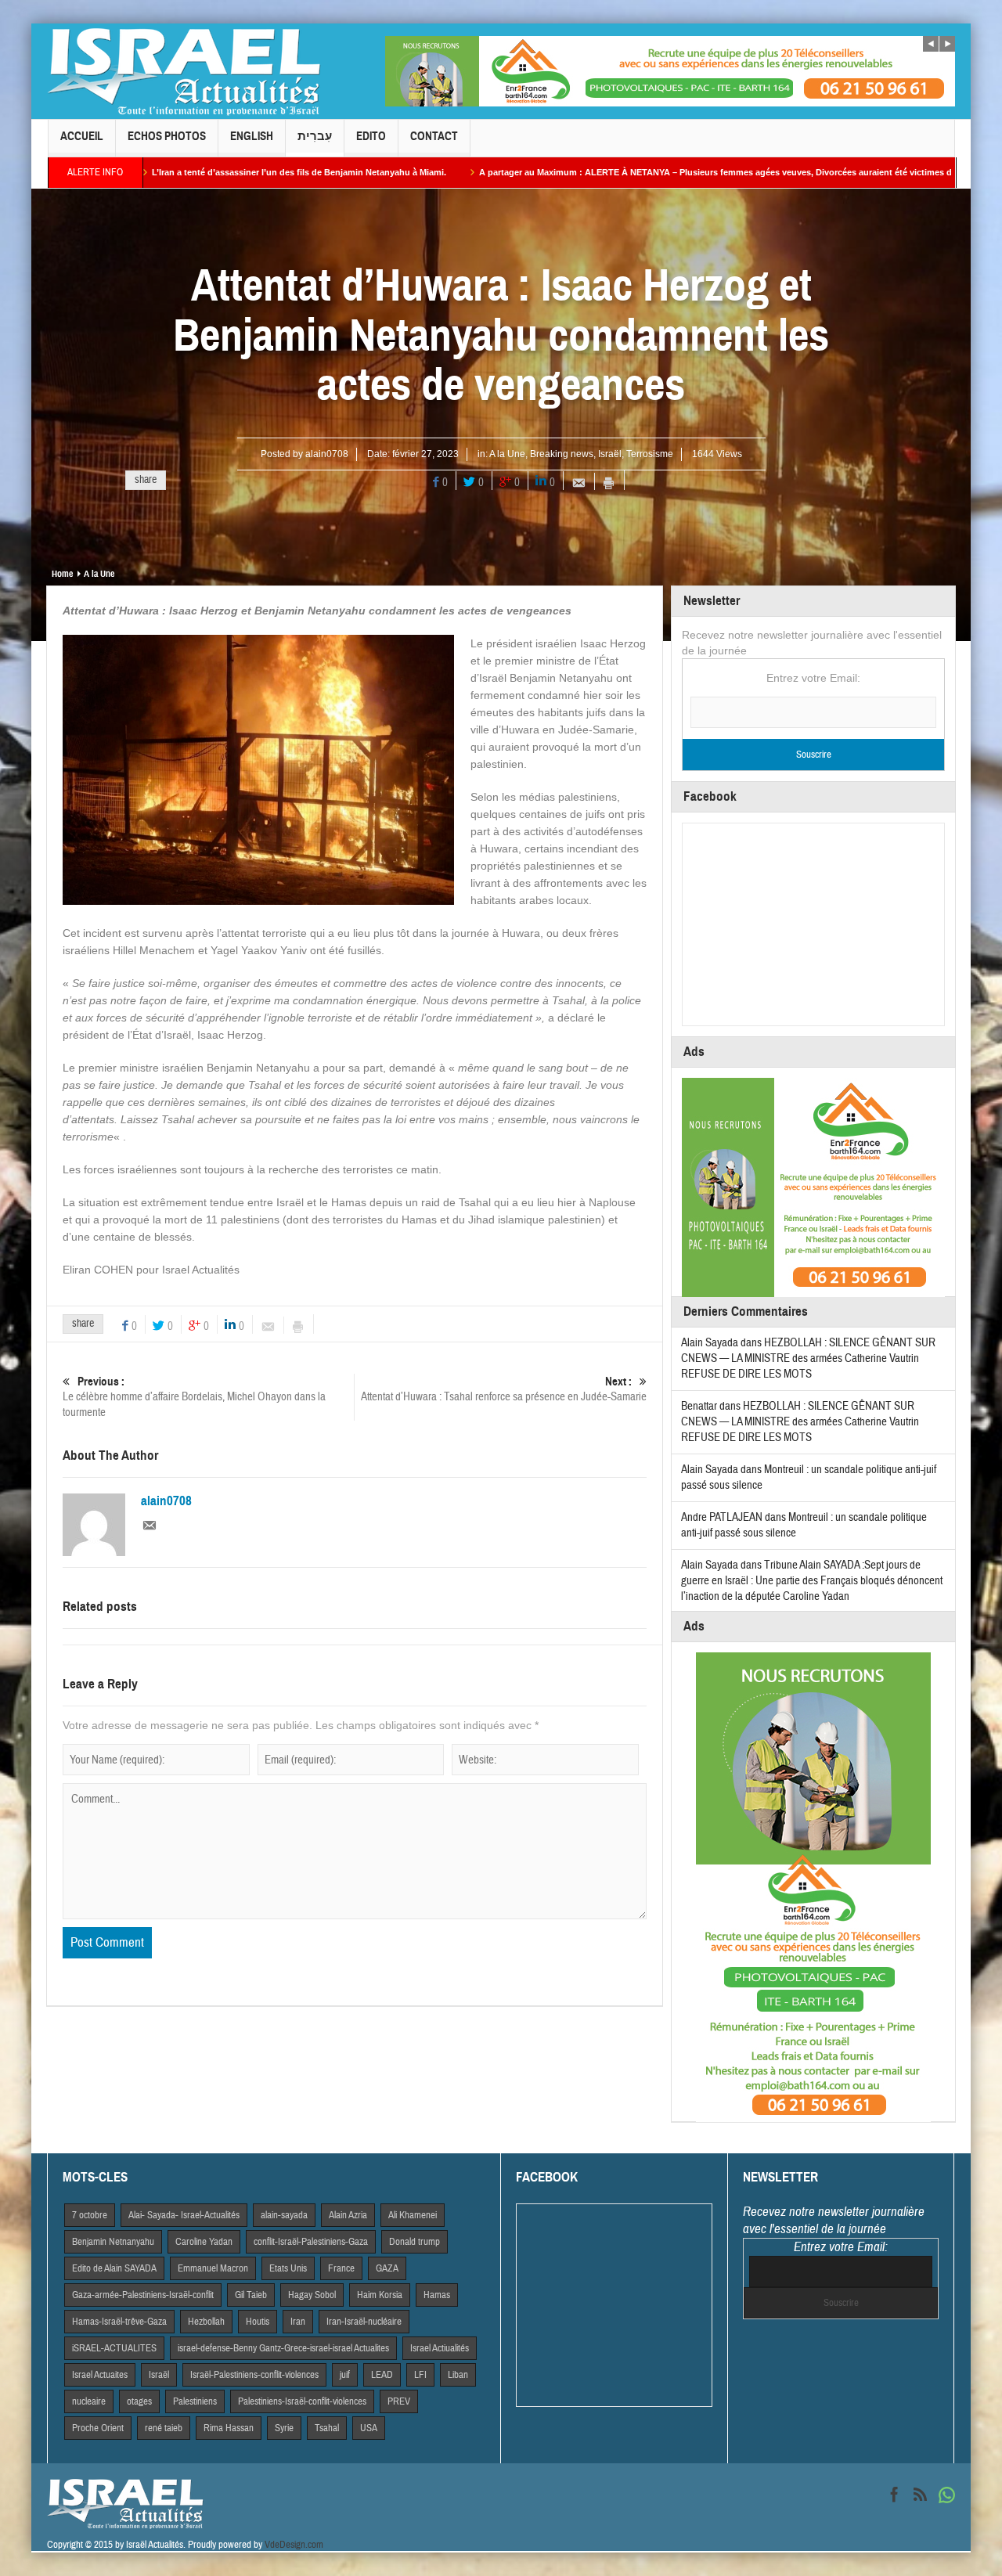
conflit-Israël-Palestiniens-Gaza (311, 2242)
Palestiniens (195, 2401)
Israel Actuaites (100, 2375)
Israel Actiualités (440, 2348)
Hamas (437, 2295)
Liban (458, 2375)
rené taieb (164, 2428)
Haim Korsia (380, 2295)
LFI (420, 2375)
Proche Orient (98, 2428)
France (341, 2268)
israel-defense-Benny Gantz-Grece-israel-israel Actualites (283, 2348)
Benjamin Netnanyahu (113, 2242)
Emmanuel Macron (213, 2268)
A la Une (507, 454)
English (252, 136)
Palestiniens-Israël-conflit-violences (302, 2401)
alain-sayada (284, 2215)
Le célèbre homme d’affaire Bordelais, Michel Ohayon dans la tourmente (194, 1397)
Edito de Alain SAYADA (114, 2268)
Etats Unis (288, 2268)
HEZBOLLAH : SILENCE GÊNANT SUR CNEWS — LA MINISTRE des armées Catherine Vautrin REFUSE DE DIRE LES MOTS (808, 1358)
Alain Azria (348, 2215)
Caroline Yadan (204, 2242)
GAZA (387, 2268)
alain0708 (327, 454)
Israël (610, 454)
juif (345, 2375)
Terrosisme (650, 454)
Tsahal (327, 2428)
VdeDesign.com (294, 2545)
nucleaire (89, 2401)
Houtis (258, 2322)
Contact (434, 136)
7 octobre (90, 2215)
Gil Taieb (251, 2295)
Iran (298, 2322)
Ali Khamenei (413, 2215)
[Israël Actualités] (184, 71)
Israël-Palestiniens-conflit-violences (254, 2375)
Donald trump (414, 2242)
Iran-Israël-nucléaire (364, 2322)
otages (139, 2401)
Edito (371, 136)
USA (369, 2428)
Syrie (284, 2428)
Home (62, 574)
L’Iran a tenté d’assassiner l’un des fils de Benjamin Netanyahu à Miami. (177, 172)
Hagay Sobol (312, 2295)
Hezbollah (206, 2322)
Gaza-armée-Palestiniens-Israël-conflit (143, 2295)
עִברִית (315, 136)
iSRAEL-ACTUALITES (114, 2348)
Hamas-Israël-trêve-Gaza (119, 2322)
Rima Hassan (229, 2428)
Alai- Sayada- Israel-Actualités (184, 2215)
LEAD (382, 2375)
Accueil (82, 136)
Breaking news (562, 454)
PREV (399, 2401)
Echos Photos (167, 136)
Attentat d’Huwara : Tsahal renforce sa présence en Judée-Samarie (504, 1389)
